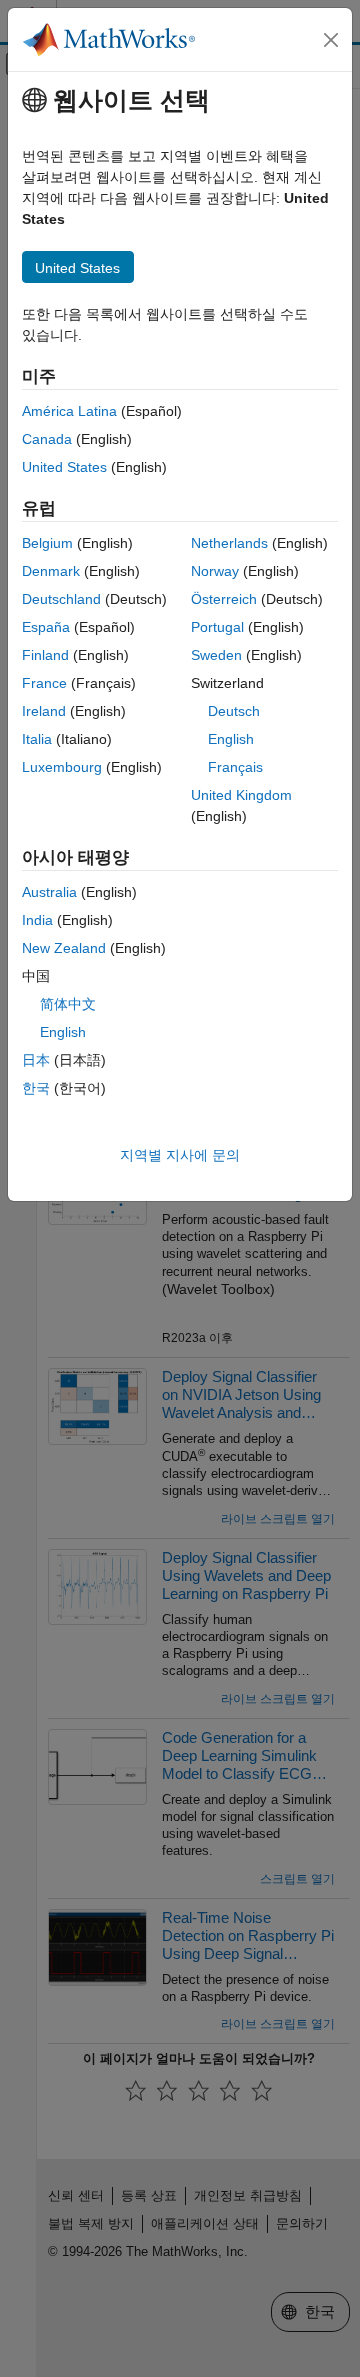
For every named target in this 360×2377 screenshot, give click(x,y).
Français (235, 767)
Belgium (47, 543)
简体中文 (68, 1004)
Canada (47, 439)
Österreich (224, 599)
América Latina (69, 411)
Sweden (216, 655)
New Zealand (64, 948)
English (231, 739)
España (46, 627)
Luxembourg (62, 767)
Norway (215, 571)
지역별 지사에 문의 (180, 1155)
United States (64, 467)
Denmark (51, 571)
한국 (36, 1088)
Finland (45, 655)
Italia (37, 739)
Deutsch (234, 711)
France (44, 683)
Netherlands (229, 543)
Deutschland (61, 599)
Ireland (44, 711)
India (37, 920)
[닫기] (331, 40)
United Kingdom (241, 795)
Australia (49, 892)
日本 (36, 1060)
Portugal (217, 627)
